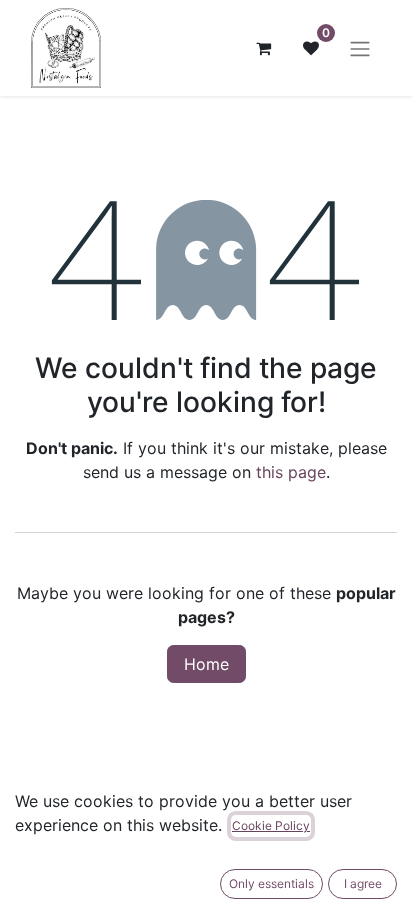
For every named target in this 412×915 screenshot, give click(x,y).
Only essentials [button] (271, 883)
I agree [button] (363, 883)
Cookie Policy (271, 825)
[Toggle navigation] (360, 48)
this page (291, 472)
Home (206, 664)
